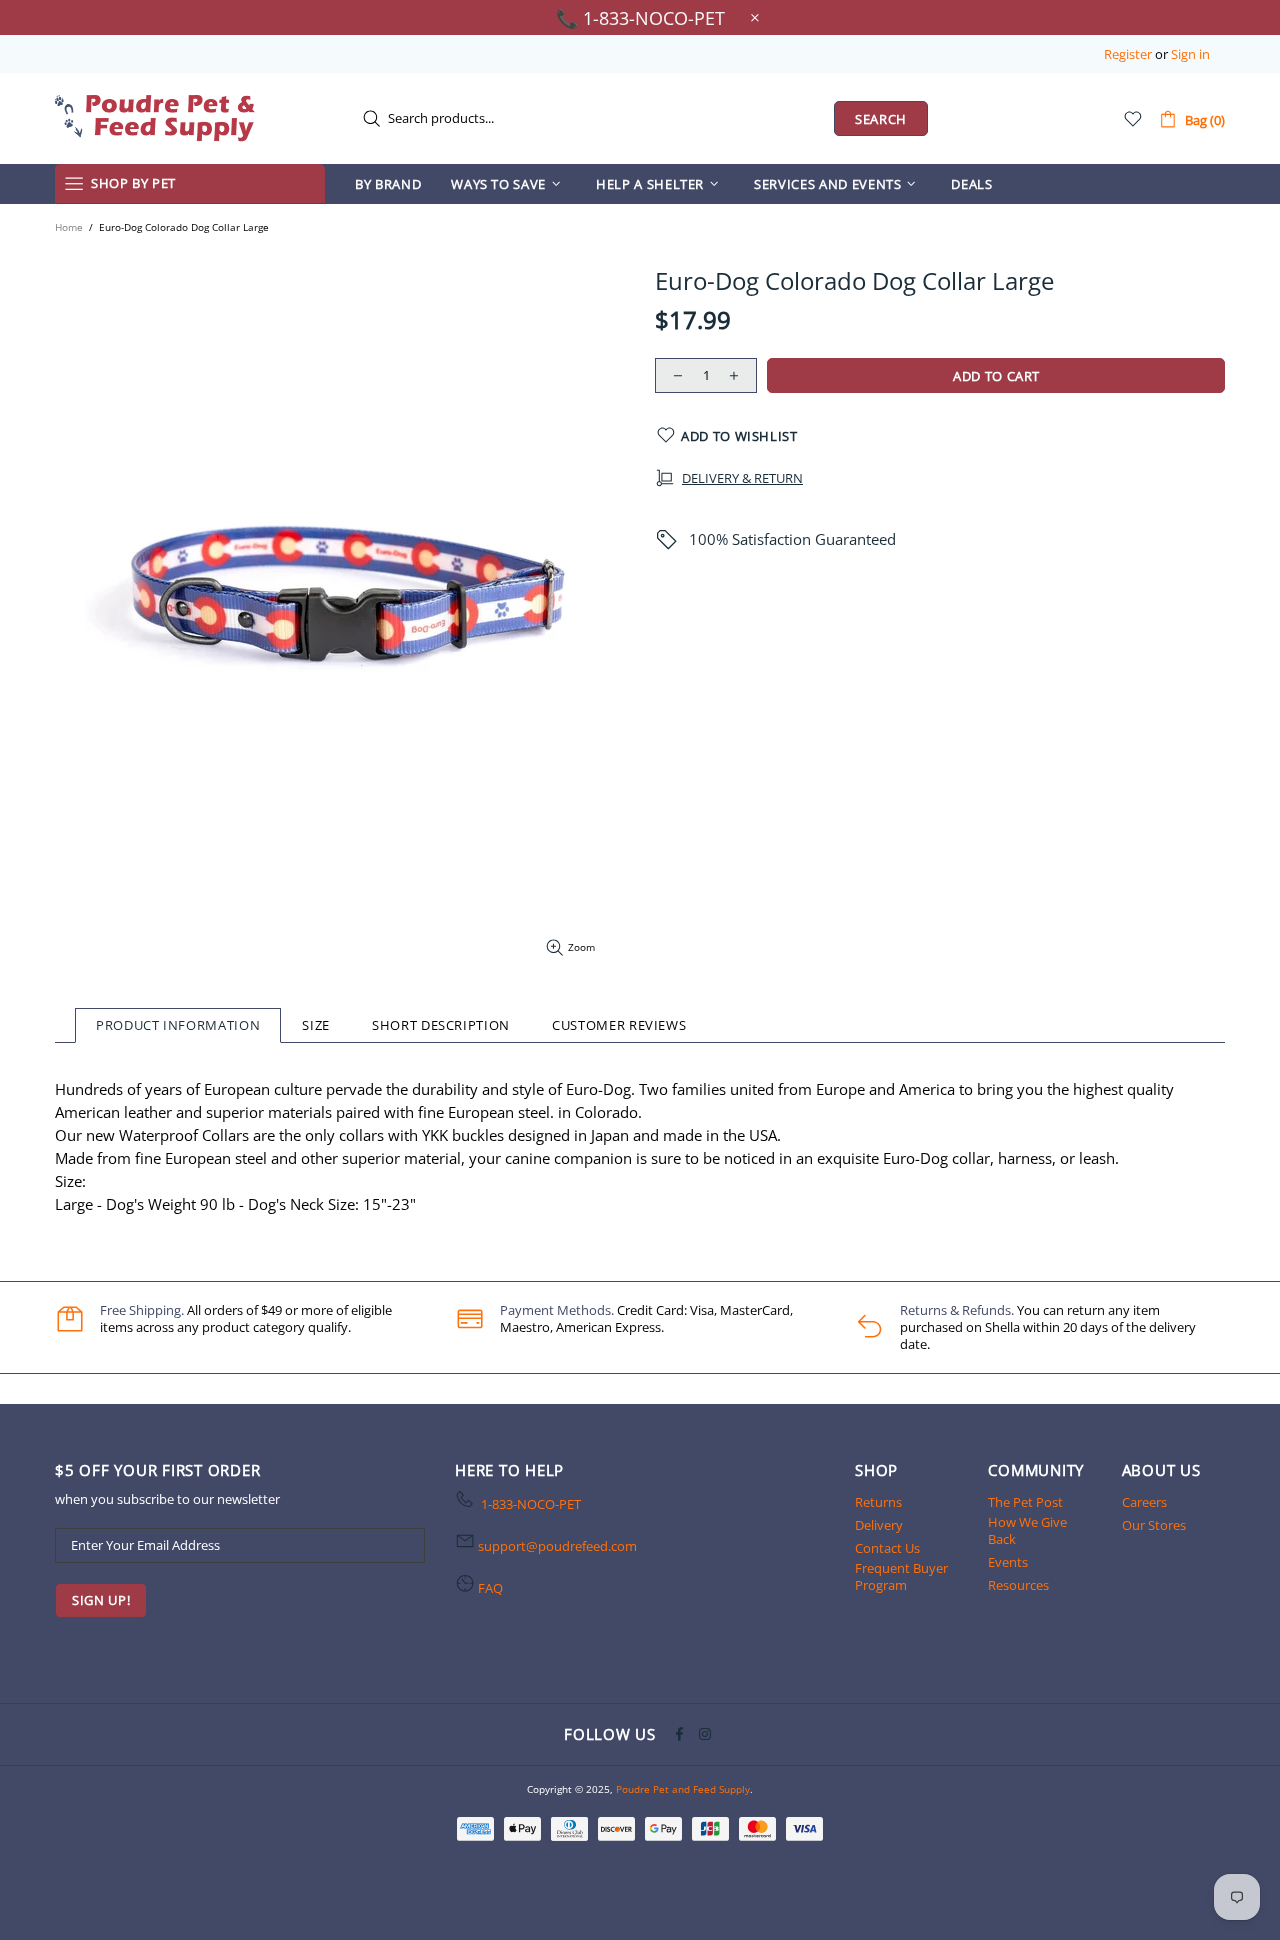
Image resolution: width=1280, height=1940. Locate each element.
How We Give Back (1027, 1531)
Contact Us (887, 1548)
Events (1008, 1562)
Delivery (879, 1525)
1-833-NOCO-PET (531, 1504)
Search (881, 119)
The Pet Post (1025, 1502)
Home (69, 227)
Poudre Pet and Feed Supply (155, 118)
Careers (1144, 1502)
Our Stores (1154, 1525)
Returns (878, 1502)
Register (1128, 54)
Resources (1018, 1585)
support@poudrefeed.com (557, 1546)
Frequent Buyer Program (901, 1577)
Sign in (1190, 54)
